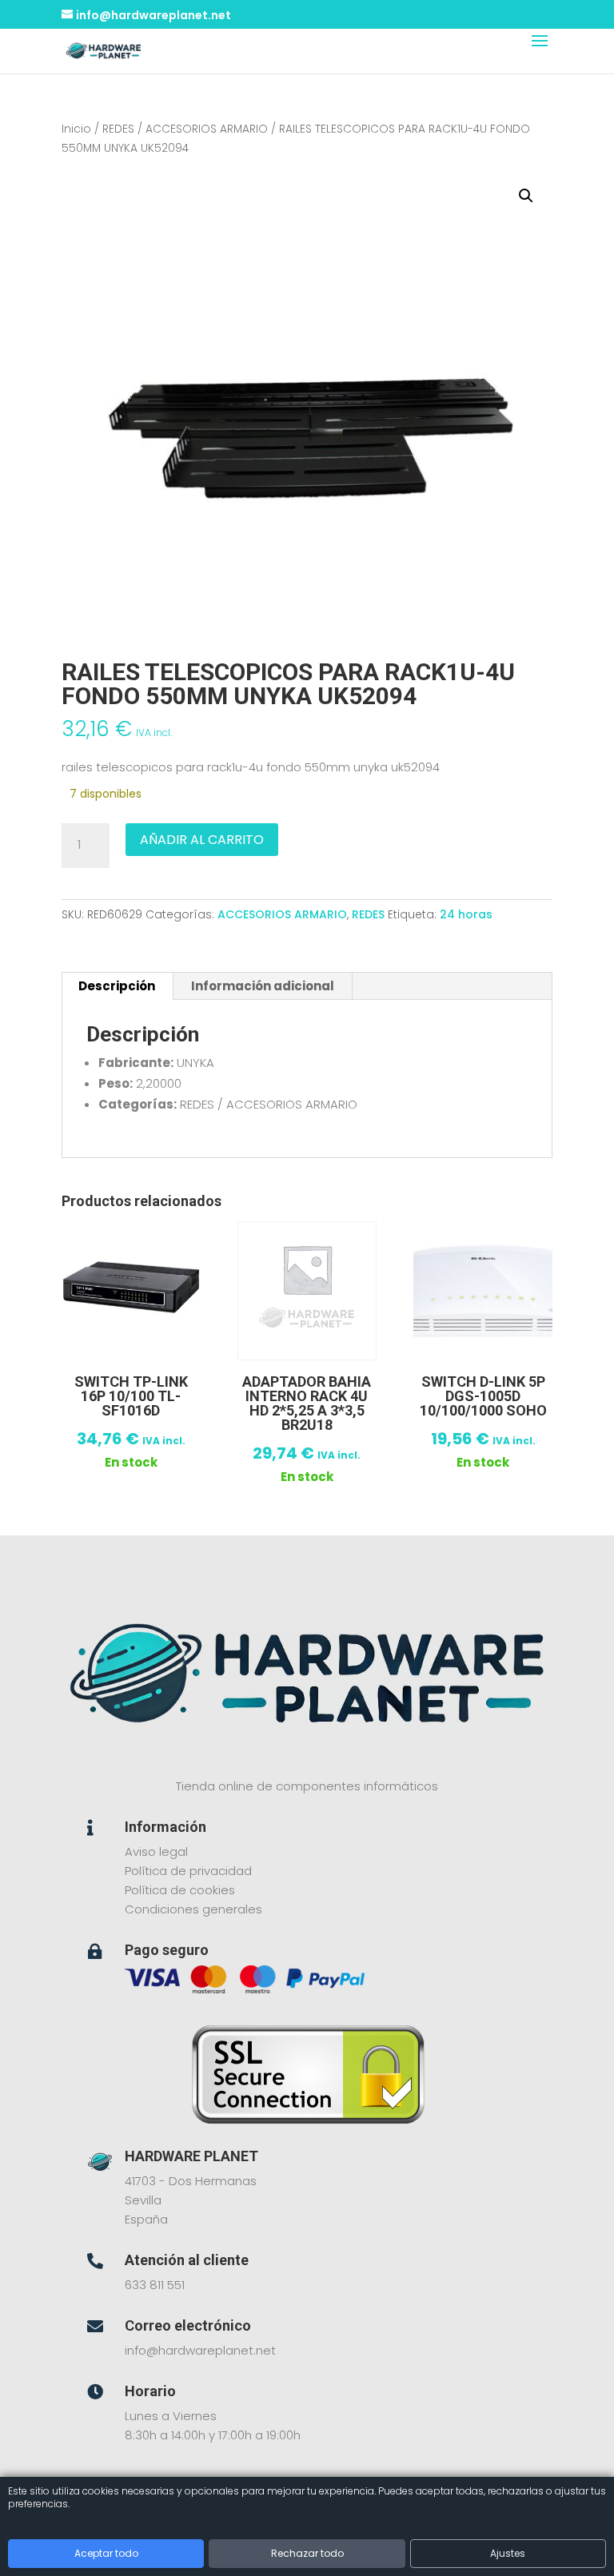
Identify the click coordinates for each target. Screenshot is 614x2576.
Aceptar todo (106, 2553)
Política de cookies (180, 1890)
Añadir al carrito (202, 840)
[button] (526, 196)
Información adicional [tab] (263, 986)
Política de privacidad (188, 1871)
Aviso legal (156, 1851)
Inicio (76, 129)
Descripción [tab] (117, 986)
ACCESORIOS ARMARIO (207, 129)
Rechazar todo (307, 2553)
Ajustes (508, 2553)
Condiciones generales (193, 1909)
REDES (118, 129)
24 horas (466, 914)
